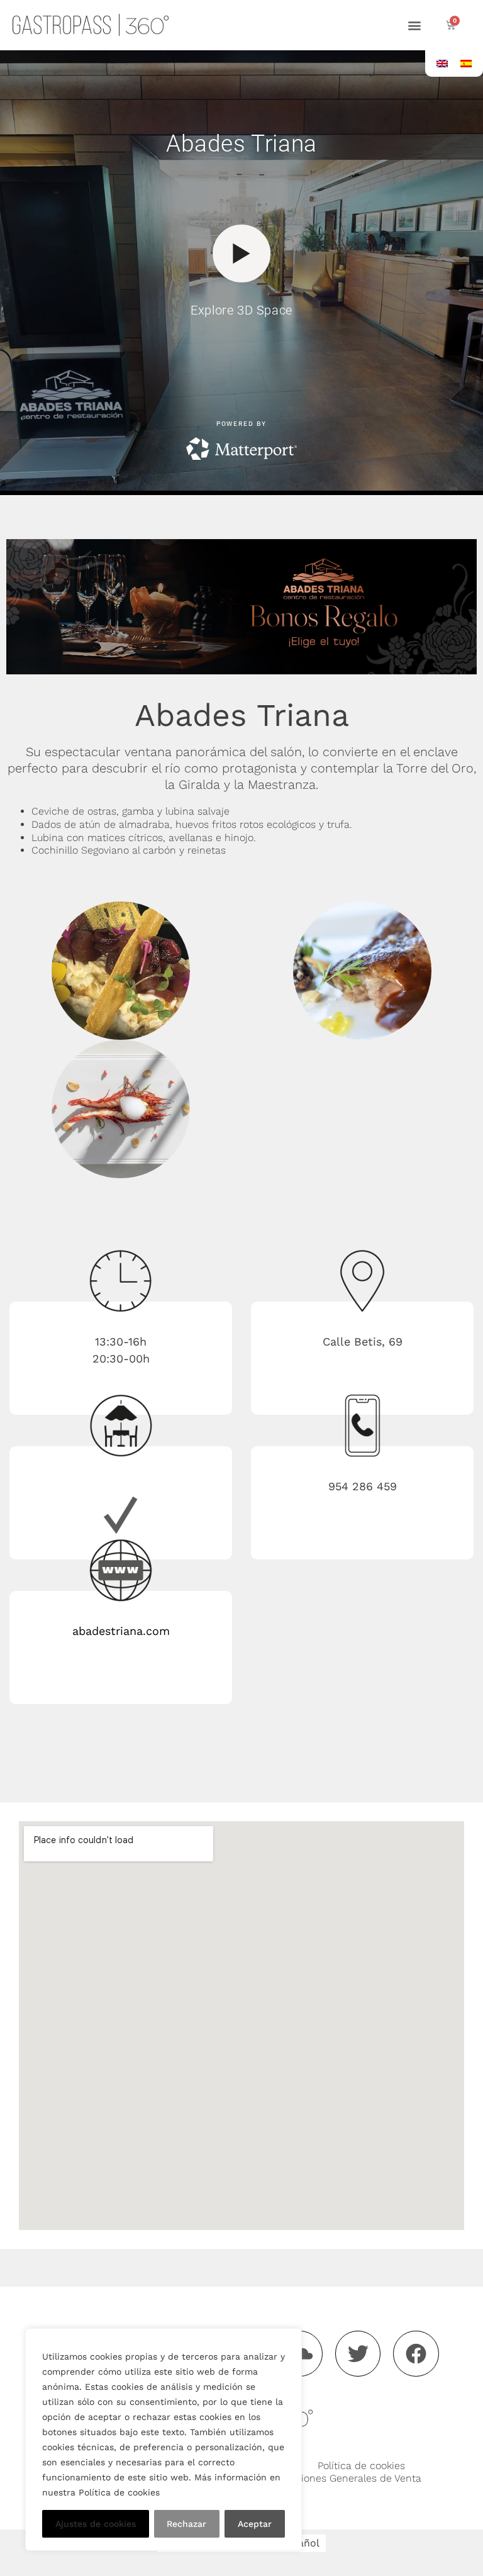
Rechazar (186, 2524)
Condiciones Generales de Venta (345, 2478)
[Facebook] (416, 2354)
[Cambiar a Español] (466, 63)
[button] (414, 25)
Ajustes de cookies (96, 2524)
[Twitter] (358, 2354)
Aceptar (255, 2524)
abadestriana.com (121, 1631)
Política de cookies (361, 2466)
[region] (164, 2439)
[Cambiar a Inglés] (442, 63)
